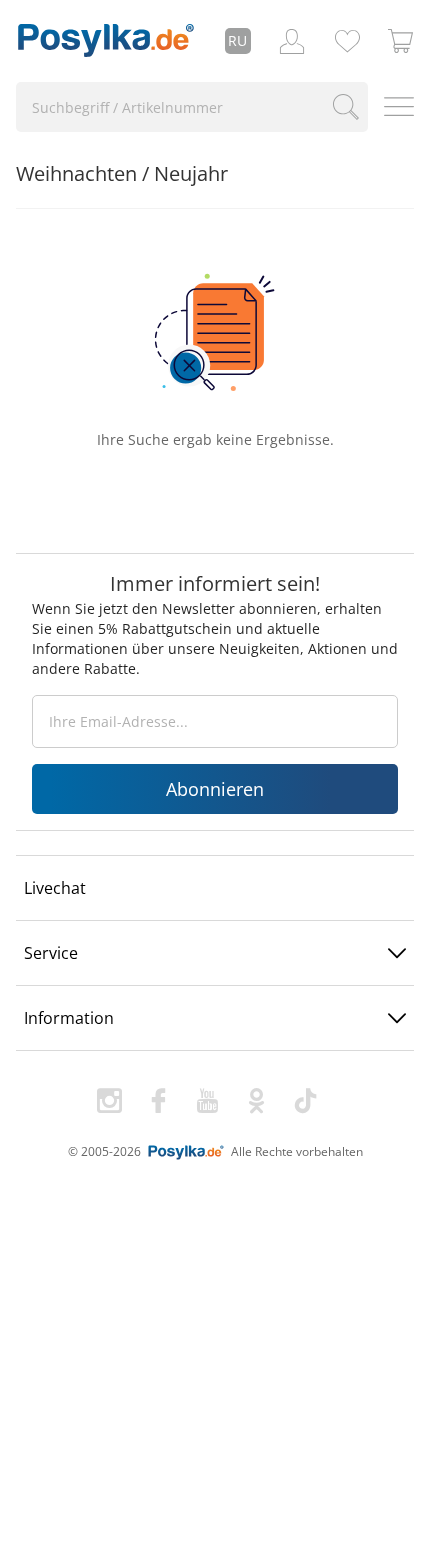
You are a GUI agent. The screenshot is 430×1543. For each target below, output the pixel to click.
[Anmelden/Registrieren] (292, 41)
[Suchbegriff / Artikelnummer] (346, 107)
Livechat (55, 888)
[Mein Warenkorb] (401, 41)
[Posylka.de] (106, 41)
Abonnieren (215, 789)
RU (237, 40)
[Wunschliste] (347, 41)
